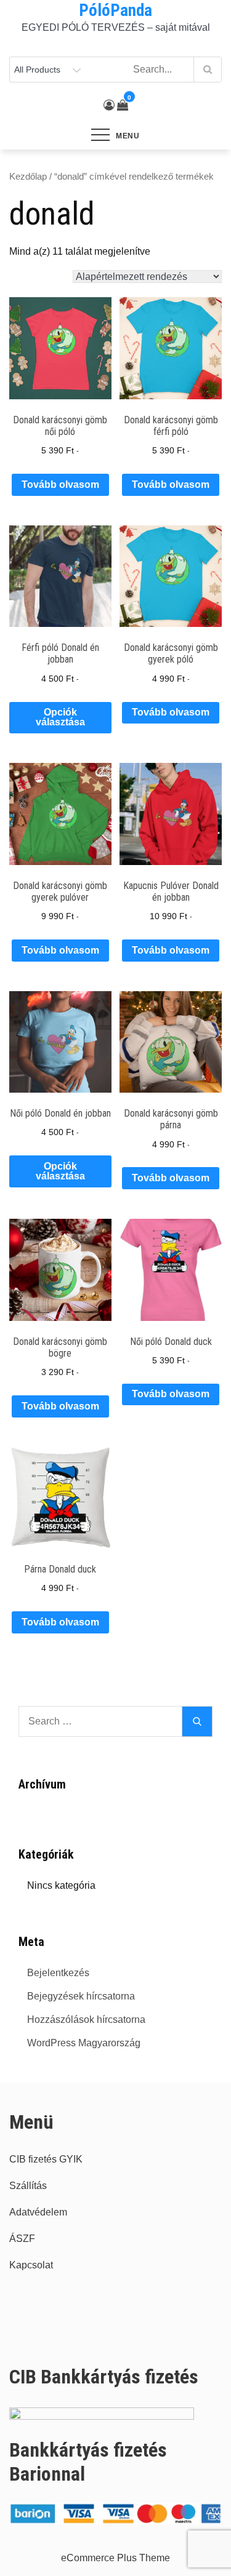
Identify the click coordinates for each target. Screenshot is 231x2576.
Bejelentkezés (58, 1973)
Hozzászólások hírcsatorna (86, 2020)
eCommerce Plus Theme (115, 2558)
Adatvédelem (38, 2212)
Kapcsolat (31, 2265)
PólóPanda (115, 10)
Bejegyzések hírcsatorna (81, 1996)
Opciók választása (60, 717)
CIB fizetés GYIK (46, 2159)
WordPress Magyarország (84, 2043)
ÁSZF (22, 2239)
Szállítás (28, 2186)
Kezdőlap (28, 177)
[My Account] (109, 105)
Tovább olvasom (60, 484)
